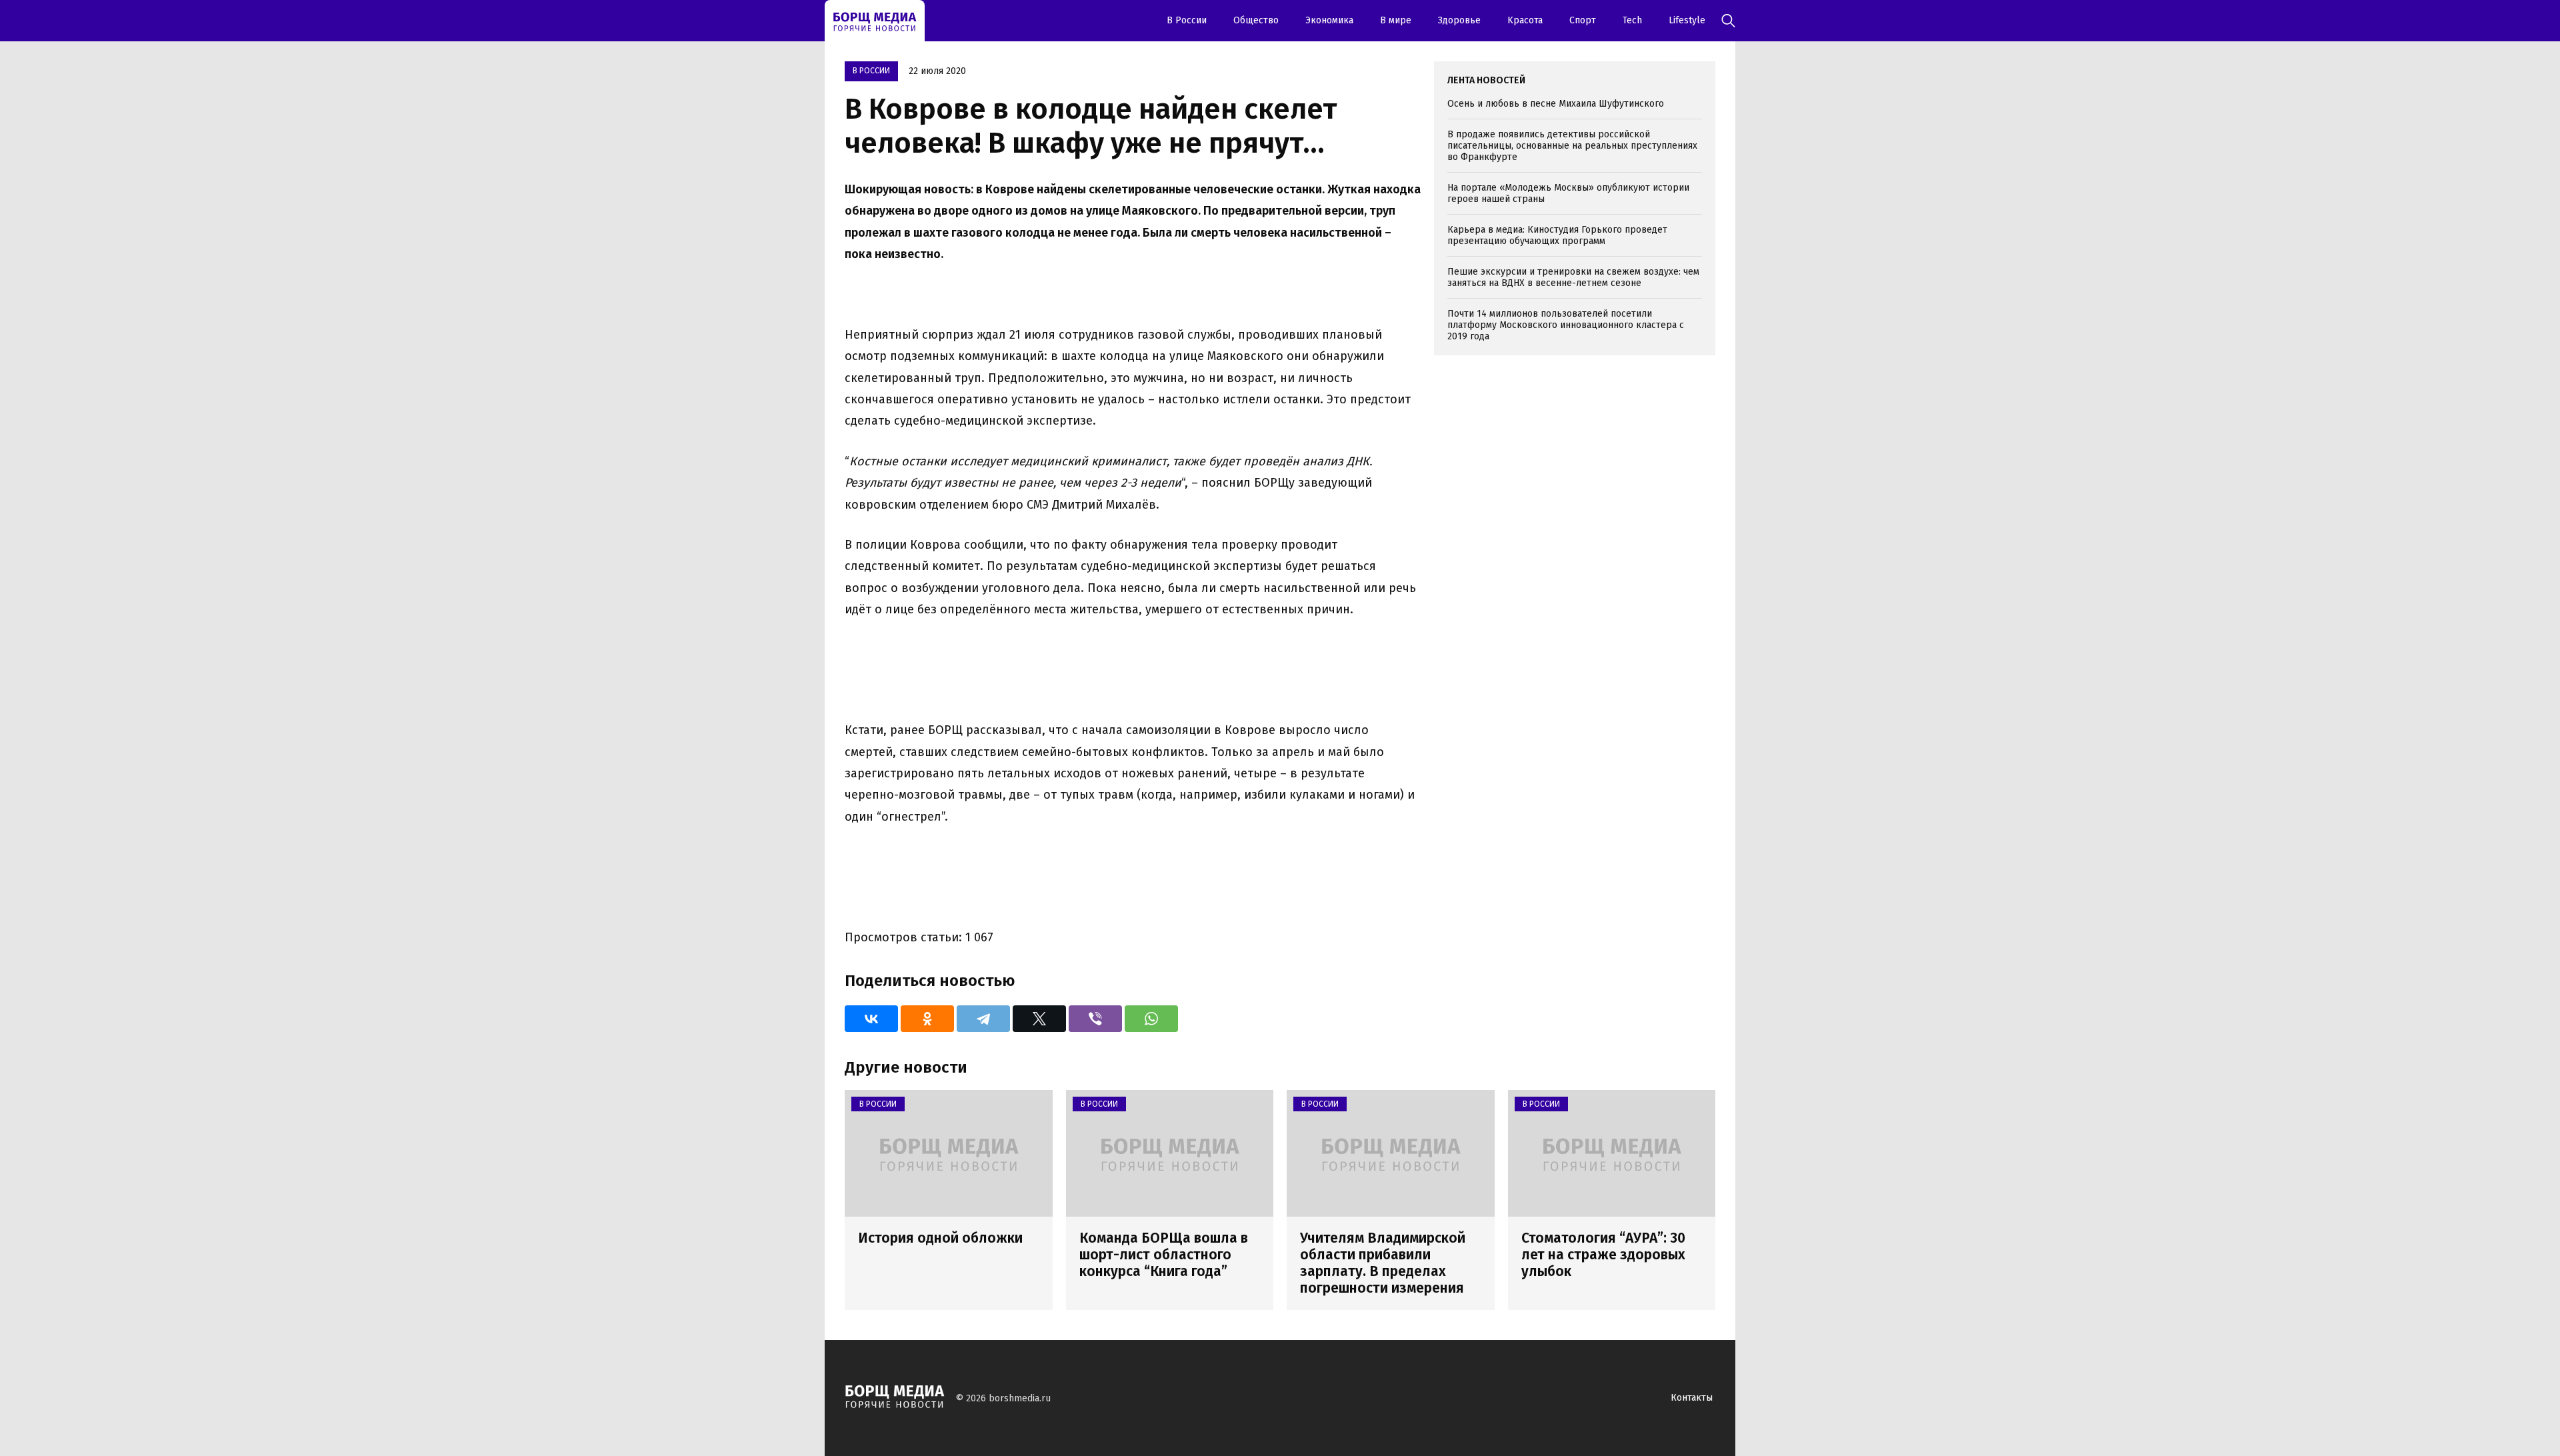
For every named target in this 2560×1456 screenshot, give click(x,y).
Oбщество (1256, 20)
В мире (1396, 20)
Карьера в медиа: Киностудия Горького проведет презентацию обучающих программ (1557, 235)
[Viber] (1095, 1019)
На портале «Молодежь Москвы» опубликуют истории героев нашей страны (1568, 193)
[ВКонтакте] (871, 1019)
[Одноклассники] (927, 1019)
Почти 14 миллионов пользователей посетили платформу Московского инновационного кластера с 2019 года (1566, 325)
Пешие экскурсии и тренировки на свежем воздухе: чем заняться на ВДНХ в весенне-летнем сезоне (1573, 277)
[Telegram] (983, 1019)
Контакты (1692, 1398)
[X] (1039, 1019)
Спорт (1583, 20)
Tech (1632, 20)
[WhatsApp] (1151, 1019)
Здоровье (1459, 20)
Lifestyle (1687, 20)
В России (1187, 20)
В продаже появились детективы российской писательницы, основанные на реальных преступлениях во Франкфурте (1572, 146)
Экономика (1329, 20)
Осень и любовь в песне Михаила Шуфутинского (1556, 104)
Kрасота (1525, 20)
